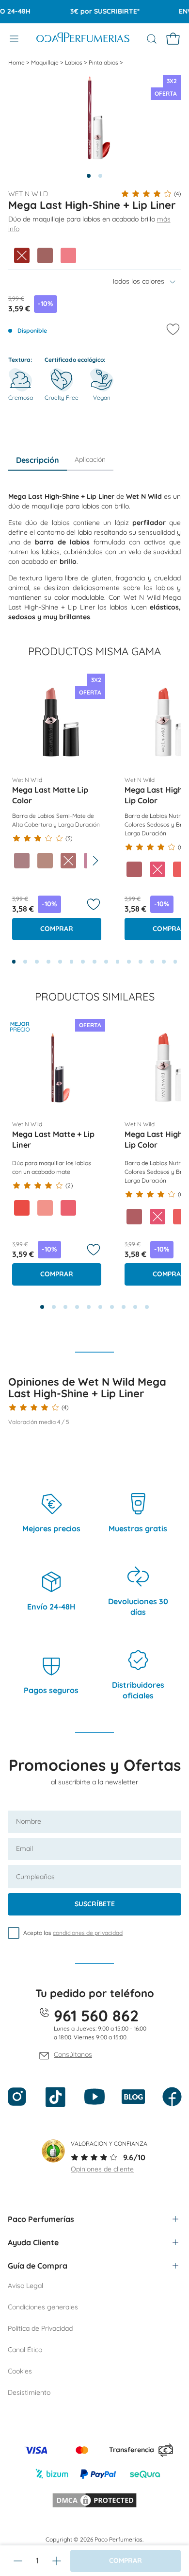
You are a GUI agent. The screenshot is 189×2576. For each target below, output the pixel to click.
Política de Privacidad (40, 2328)
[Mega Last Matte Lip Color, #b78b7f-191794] (45, 861)
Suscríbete (95, 1904)
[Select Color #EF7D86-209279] (68, 255)
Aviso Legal (25, 2286)
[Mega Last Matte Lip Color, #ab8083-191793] (22, 861)
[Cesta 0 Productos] (173, 39)
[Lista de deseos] (94, 904)
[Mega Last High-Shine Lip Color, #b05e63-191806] (134, 869)
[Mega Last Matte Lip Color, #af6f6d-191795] (68, 861)
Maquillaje (46, 62)
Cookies (20, 2371)
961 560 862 (96, 2016)
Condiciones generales (43, 2307)
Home (17, 62)
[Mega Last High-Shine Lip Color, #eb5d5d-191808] (181, 869)
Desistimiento (29, 2392)
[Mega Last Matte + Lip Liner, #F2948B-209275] (45, 1208)
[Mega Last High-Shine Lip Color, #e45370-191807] (157, 869)
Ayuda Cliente (33, 2242)
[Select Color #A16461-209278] (45, 255)
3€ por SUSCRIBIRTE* (96, 11)
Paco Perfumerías (41, 2219)
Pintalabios (104, 62)
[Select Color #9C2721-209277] (22, 255)
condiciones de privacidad (88, 1933)
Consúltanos (73, 2054)
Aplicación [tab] (90, 459)
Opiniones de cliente (102, 2169)
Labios (74, 62)
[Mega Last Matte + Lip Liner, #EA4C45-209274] (22, 1208)
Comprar (57, 929)
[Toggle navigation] (14, 39)
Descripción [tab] (38, 460)
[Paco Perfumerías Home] (83, 39)
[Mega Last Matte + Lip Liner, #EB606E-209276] (68, 1208)
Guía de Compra (38, 2266)
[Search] (152, 39)
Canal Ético (25, 2350)
